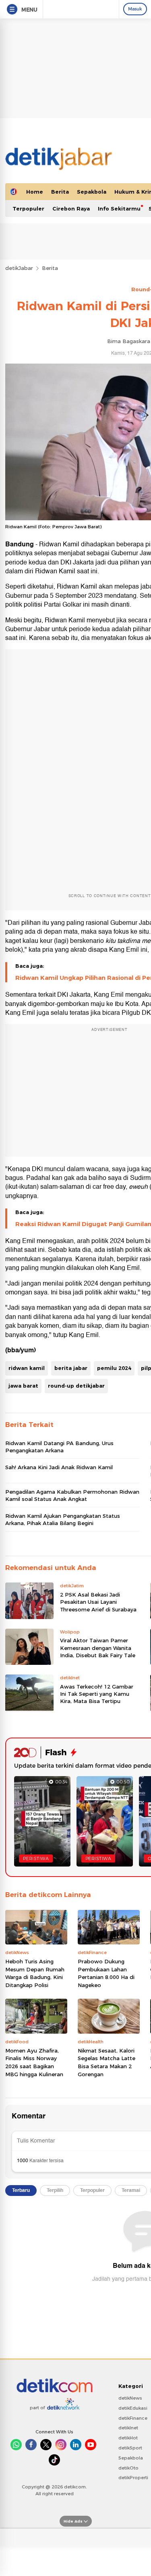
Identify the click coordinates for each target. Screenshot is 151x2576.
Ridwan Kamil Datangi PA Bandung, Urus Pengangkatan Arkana (59, 1447)
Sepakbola (92, 192)
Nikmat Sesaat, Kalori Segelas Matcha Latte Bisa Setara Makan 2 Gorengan (107, 2062)
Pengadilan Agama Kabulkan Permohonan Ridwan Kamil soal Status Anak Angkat (72, 1495)
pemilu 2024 (114, 1368)
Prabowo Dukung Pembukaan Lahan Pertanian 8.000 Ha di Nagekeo (106, 1973)
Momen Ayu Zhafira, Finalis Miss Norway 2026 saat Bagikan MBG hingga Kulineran (34, 2062)
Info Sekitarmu (119, 209)
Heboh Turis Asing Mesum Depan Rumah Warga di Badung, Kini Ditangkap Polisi (35, 1973)
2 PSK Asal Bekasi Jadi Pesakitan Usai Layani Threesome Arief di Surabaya (98, 1602)
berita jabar (71, 1368)
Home (35, 192)
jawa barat (23, 1386)
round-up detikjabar (76, 1386)
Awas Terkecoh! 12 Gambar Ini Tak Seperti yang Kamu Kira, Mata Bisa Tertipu (97, 1694)
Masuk (135, 9)
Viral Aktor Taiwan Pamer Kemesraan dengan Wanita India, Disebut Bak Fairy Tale (98, 1648)
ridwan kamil (27, 1368)
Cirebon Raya (71, 209)
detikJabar (19, 268)
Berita (60, 192)
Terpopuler (28, 209)
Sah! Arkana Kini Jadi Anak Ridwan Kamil (59, 1467)
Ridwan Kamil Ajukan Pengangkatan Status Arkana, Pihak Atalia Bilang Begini (63, 1519)
